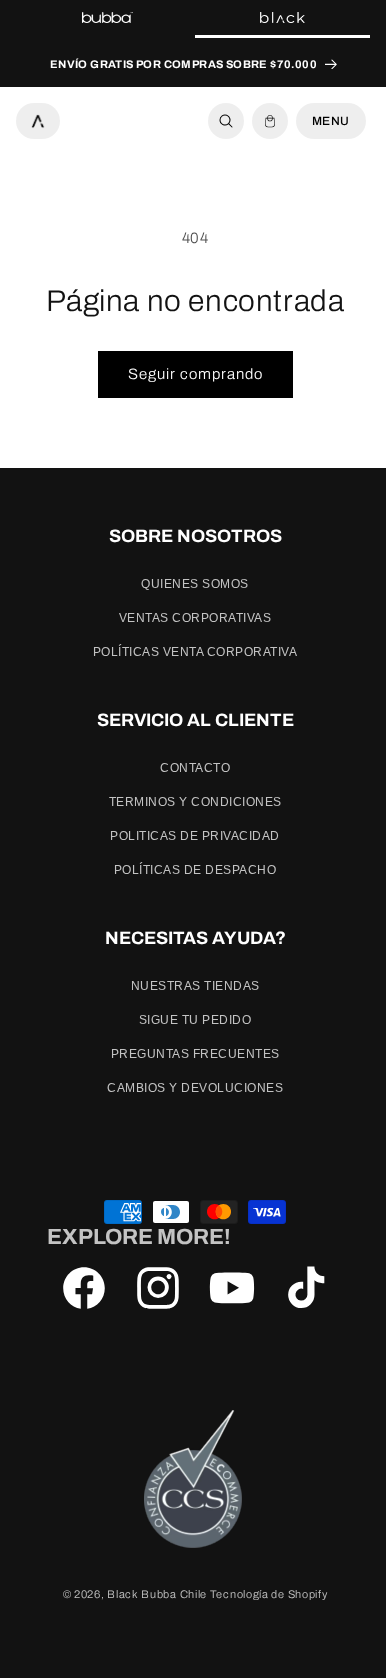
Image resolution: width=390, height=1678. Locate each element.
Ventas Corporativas (187, 618)
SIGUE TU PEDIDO (187, 1020)
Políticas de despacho (187, 870)
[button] (211, 121)
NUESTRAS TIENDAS (187, 986)
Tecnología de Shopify (261, 1594)
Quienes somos (188, 584)
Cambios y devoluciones (188, 1088)
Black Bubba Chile (150, 1594)
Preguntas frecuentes (187, 1054)
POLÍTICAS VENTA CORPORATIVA (187, 652)
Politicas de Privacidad (188, 836)
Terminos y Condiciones (187, 802)
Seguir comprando (187, 374)
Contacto (188, 768)
